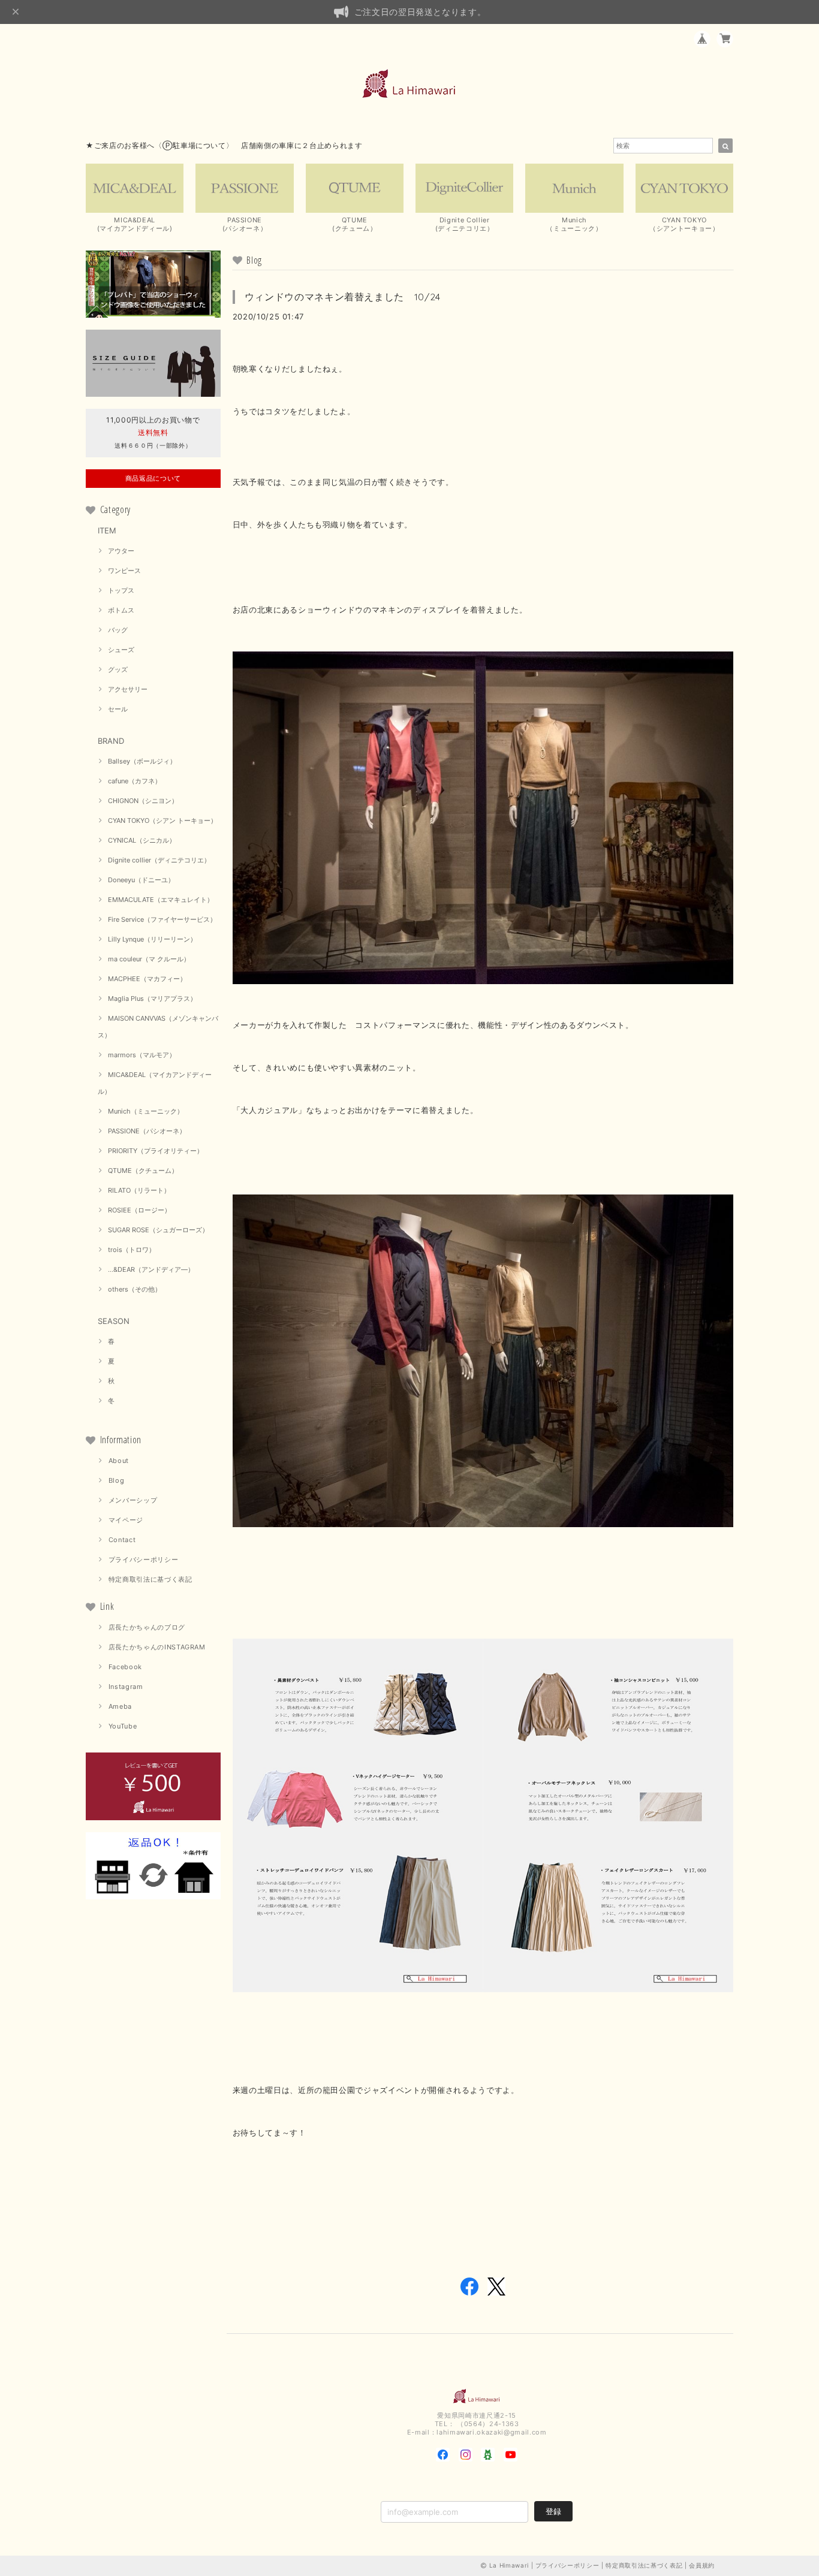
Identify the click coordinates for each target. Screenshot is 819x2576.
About (119, 1461)
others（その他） (135, 1289)
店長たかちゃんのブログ (147, 1627)
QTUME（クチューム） (143, 1171)
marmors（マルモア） (142, 1055)
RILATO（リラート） (139, 1190)
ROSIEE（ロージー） (139, 1210)
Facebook (125, 1667)
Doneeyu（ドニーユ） (141, 880)
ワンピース (124, 571)
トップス (121, 590)
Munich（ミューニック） (146, 1111)
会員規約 (702, 2565)
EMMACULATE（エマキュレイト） (161, 900)
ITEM (107, 530)
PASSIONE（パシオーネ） (147, 1131)
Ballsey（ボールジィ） (142, 761)
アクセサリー (128, 689)
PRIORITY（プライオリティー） (156, 1151)
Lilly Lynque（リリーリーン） (152, 939)
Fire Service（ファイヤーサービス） (162, 919)
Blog (117, 1480)
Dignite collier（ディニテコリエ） (159, 860)
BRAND (111, 741)
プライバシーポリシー (144, 1560)
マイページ (126, 1520)
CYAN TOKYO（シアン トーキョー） (162, 821)
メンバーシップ (133, 1500)
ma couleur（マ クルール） (149, 959)
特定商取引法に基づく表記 (150, 1579)
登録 (553, 2511)
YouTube (123, 1726)
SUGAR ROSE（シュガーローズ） (158, 1230)
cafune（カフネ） (135, 781)
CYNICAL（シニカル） (142, 840)
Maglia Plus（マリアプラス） (152, 999)
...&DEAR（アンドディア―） (151, 1269)
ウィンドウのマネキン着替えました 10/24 (343, 297)
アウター (121, 551)
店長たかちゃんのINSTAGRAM (157, 1647)
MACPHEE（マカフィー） (147, 979)
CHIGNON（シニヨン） (143, 801)
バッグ (118, 630)
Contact (122, 1540)
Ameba (120, 1706)
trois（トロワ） (132, 1250)
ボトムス (121, 610)
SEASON (114, 1321)
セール (118, 709)
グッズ (118, 669)
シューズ (121, 650)
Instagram (126, 1687)
